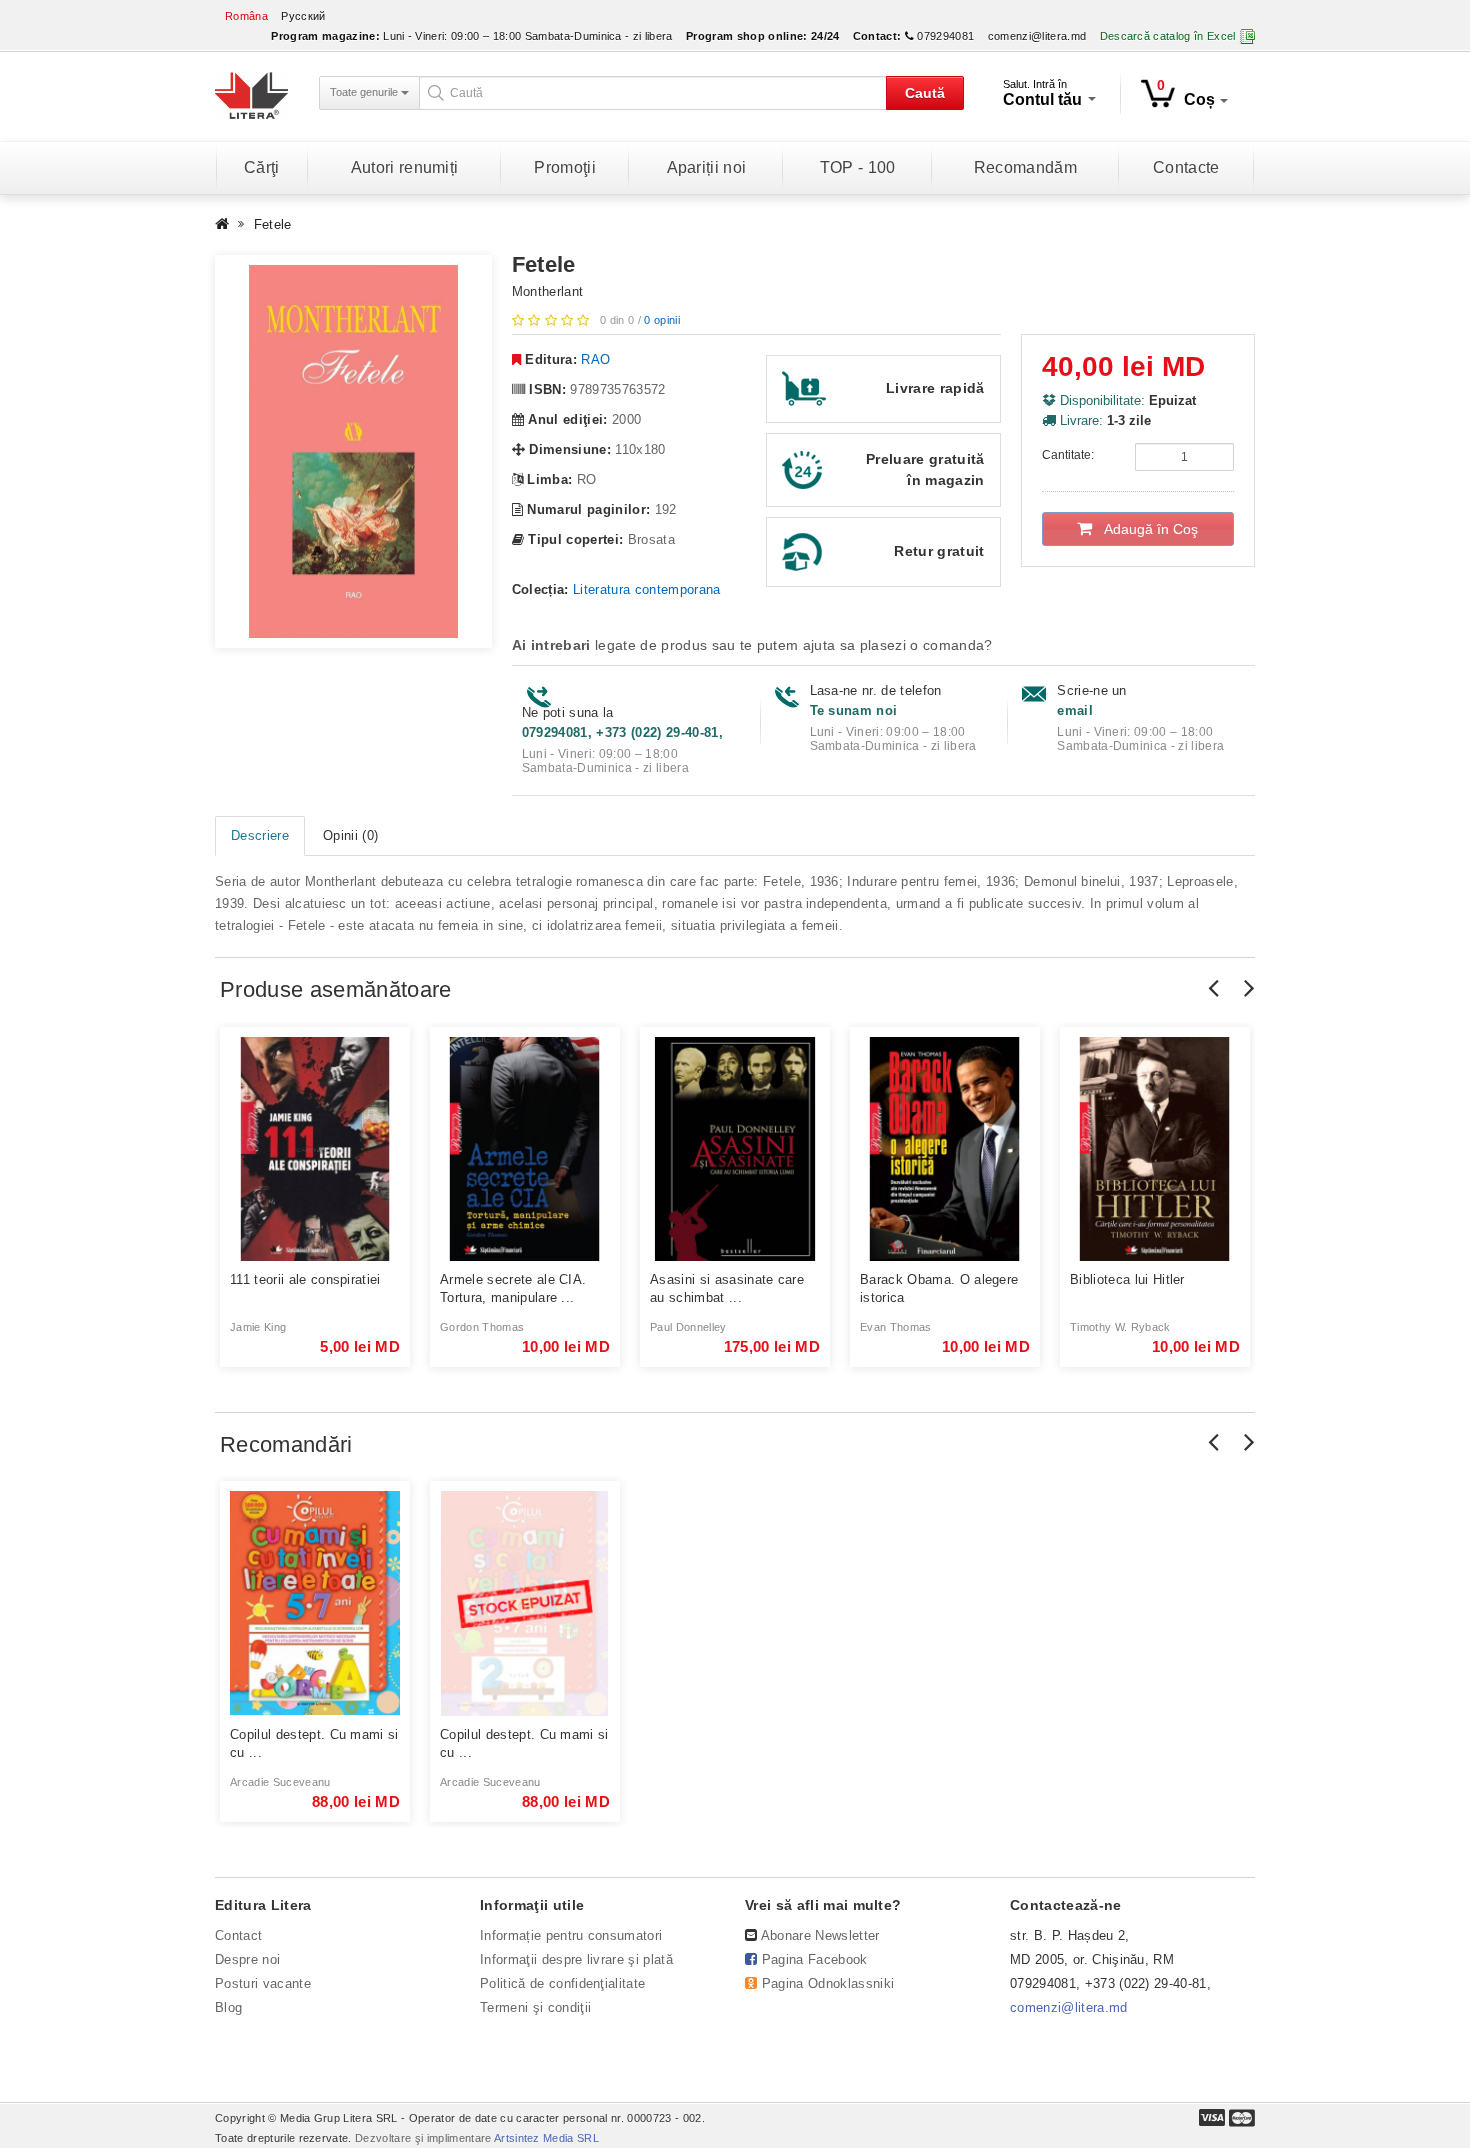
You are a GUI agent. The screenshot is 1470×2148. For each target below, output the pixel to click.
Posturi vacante (263, 1983)
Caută (925, 93)
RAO (595, 359)
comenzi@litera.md (1037, 36)
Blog (228, 2007)
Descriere (260, 835)
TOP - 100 (858, 167)
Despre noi (247, 1959)
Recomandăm (1025, 167)
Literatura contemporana (646, 589)
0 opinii (662, 320)
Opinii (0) (350, 835)
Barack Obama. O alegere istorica (939, 1288)
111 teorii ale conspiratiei (305, 1279)
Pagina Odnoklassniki (828, 1983)
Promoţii (565, 167)
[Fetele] (353, 452)
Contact (238, 1935)
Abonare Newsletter (820, 1935)
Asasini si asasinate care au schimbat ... (727, 1288)
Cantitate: (1068, 455)
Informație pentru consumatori (571, 1935)
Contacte (1186, 167)
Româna (246, 16)
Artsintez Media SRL (546, 2138)
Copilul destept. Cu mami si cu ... (314, 1743)
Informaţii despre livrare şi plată (576, 1959)
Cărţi (262, 167)
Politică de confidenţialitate (562, 1983)
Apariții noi (707, 167)
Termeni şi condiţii (535, 2007)
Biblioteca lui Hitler (1127, 1279)
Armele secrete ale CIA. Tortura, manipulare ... (513, 1288)
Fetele (273, 224)
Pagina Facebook (815, 1959)
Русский (303, 16)
